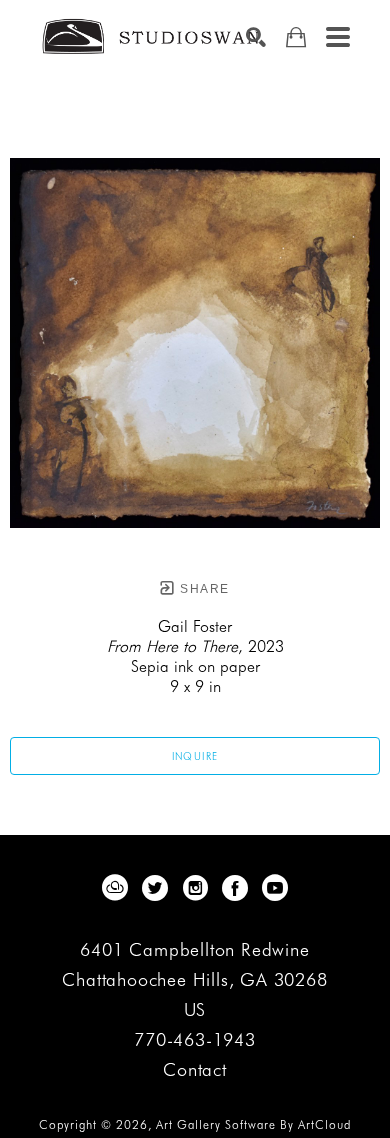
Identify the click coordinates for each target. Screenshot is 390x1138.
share (202, 589)
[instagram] (195, 888)
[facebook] (235, 888)
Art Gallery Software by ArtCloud (253, 1124)
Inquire (195, 756)
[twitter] (155, 888)
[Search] (256, 37)
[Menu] (338, 37)
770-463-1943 (195, 1040)
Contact (195, 1070)
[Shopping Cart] (296, 37)
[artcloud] (115, 888)
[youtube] (275, 888)
